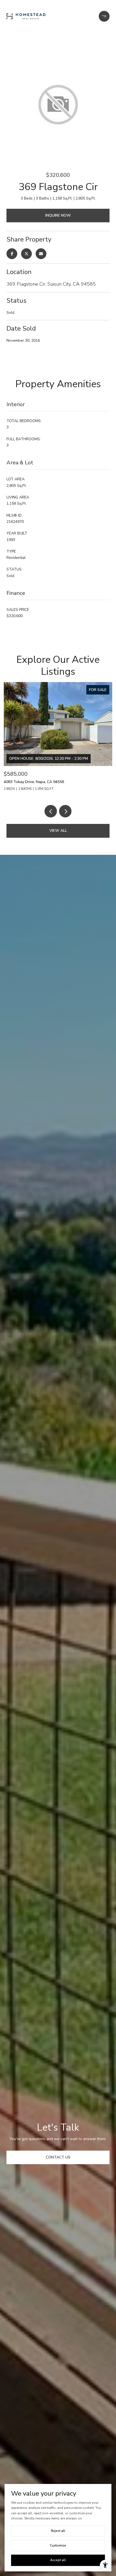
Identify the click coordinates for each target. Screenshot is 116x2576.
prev (51, 811)
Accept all (58, 2560)
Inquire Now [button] (58, 215)
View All (58, 831)
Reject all (58, 2531)
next (65, 811)
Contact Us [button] (58, 2157)
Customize (58, 2545)
